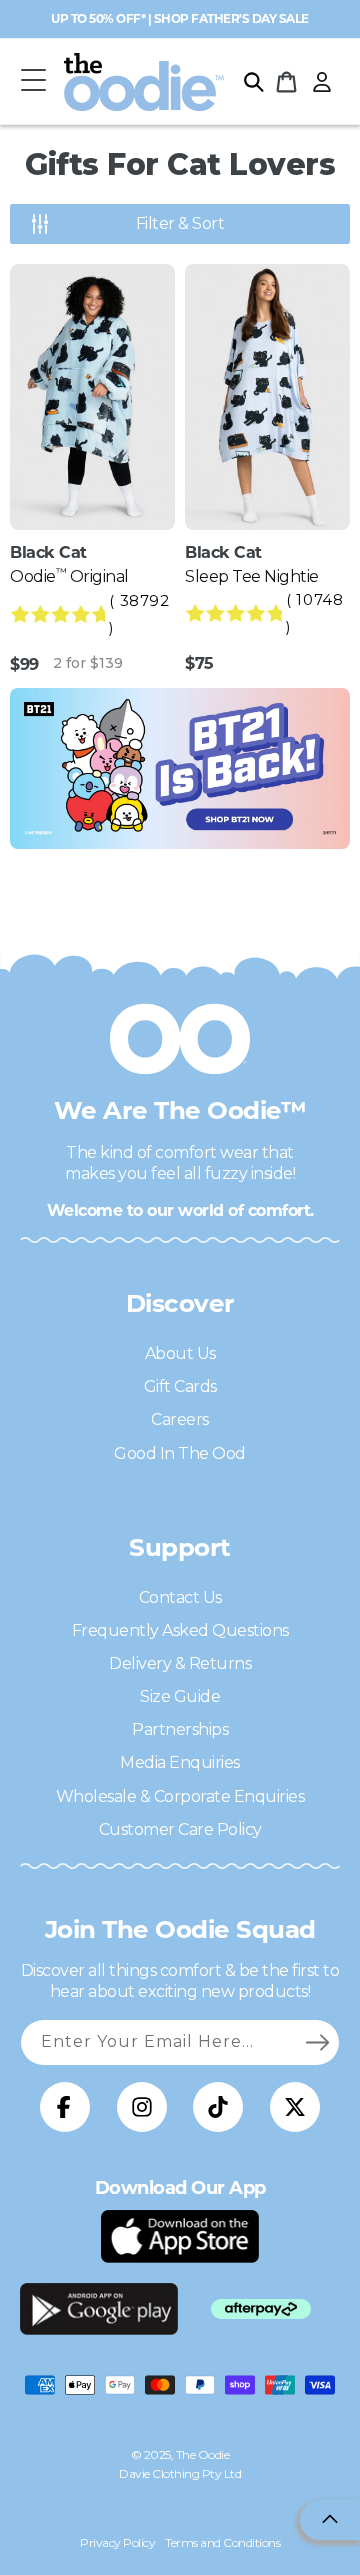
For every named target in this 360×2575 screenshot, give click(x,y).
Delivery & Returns (180, 1663)
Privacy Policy (117, 2542)
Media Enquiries (180, 1762)
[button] (33, 81)
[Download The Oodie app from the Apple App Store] (180, 2236)
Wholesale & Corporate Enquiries (180, 1796)
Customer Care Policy (180, 1829)
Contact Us (180, 1597)
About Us (180, 1353)
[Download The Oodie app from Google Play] (99, 2309)
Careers (180, 1419)
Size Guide (180, 1696)
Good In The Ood (180, 1453)
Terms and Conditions (222, 2542)
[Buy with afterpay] (261, 2309)
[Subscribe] (317, 2042)
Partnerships (180, 1729)
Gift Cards (180, 1386)
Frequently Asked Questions (180, 1630)
